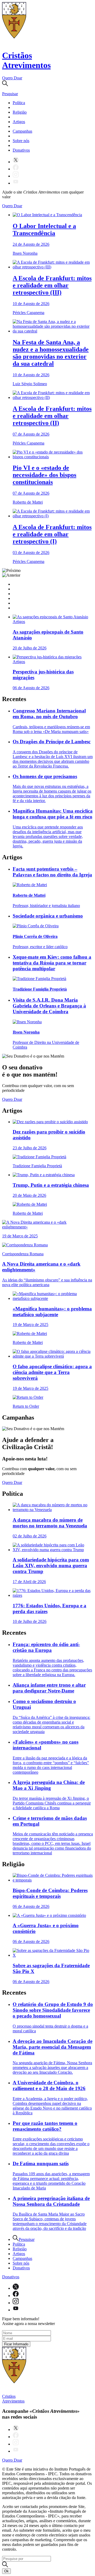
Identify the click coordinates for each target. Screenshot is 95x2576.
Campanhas (22, 131)
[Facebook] (16, 169)
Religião (20, 112)
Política (19, 103)
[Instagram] (16, 176)
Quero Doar (12, 78)
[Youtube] (16, 183)
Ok (6, 2571)
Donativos (21, 150)
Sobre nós (21, 141)
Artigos (19, 122)
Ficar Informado (16, 2344)
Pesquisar (27, 2239)
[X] (16, 162)
